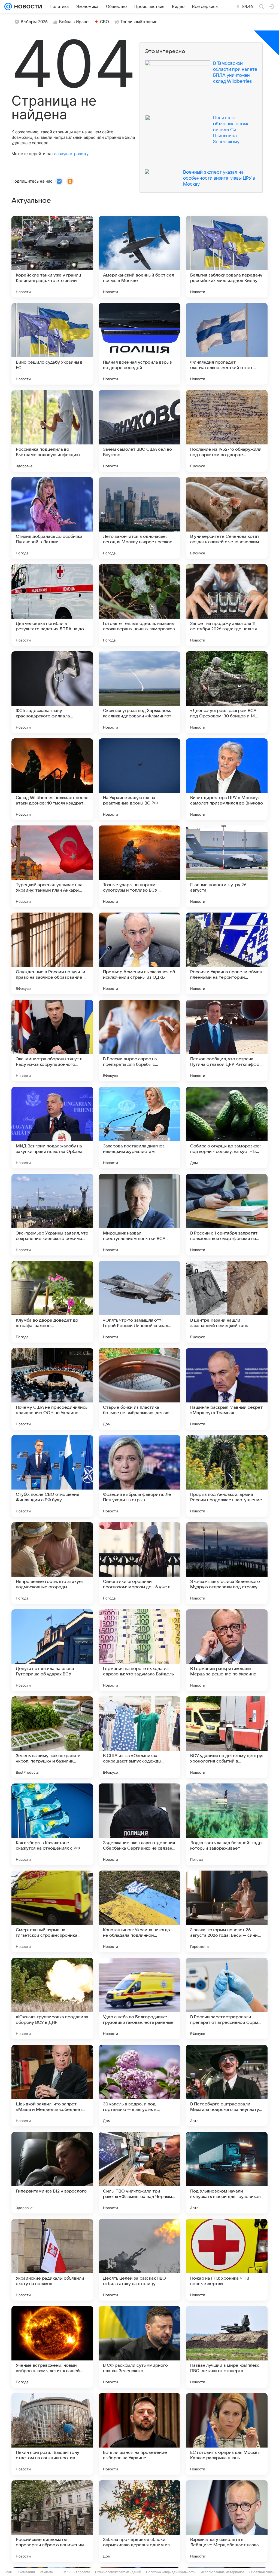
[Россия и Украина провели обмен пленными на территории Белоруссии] (227, 953)
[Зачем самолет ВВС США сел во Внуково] (139, 431)
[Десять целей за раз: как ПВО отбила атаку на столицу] (139, 2260)
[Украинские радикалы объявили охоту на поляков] (52, 2260)
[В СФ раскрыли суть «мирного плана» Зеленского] (139, 2347)
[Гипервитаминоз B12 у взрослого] (52, 2173)
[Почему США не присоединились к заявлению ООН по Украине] (52, 1389)
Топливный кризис (139, 22)
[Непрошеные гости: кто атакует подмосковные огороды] (52, 1563)
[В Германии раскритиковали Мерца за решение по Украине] (227, 1650)
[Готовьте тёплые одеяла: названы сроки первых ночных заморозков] (139, 605)
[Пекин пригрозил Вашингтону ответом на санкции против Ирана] (52, 2434)
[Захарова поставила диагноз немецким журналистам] (139, 1128)
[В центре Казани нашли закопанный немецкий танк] (227, 1302)
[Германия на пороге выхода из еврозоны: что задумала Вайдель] (139, 1650)
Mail (9, 2572)
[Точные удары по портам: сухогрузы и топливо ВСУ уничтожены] (139, 866)
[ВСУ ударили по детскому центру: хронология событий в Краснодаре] (227, 1737)
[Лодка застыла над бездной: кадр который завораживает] (227, 1824)
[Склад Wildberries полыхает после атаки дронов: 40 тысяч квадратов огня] (52, 779)
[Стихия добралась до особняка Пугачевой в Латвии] (52, 518)
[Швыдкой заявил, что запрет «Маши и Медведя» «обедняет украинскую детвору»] (52, 2086)
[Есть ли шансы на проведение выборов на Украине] (139, 2434)
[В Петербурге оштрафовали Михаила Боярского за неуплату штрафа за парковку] (227, 2086)
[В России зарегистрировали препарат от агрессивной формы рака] (227, 1998)
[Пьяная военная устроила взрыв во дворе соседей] (139, 344)
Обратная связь (262, 2572)
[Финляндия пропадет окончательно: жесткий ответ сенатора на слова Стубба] (227, 344)
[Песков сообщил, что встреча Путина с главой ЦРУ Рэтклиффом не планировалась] (227, 1040)
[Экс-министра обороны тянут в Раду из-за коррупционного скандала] (52, 1040)
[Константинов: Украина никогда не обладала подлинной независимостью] (139, 1911)
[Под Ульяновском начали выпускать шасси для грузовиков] (227, 2173)
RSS (66, 2572)
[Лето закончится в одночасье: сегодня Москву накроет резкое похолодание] (139, 518)
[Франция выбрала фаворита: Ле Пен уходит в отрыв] (139, 1476)
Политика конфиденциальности (171, 2572)
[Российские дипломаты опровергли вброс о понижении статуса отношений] (52, 2521)
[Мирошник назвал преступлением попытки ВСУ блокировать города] (139, 1215)
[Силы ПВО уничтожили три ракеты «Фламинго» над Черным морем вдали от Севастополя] (139, 2173)
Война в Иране (74, 22)
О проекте (82, 2572)
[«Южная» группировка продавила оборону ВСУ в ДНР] (52, 1998)
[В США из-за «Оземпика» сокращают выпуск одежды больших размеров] (139, 1737)
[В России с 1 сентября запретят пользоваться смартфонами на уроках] (227, 1215)
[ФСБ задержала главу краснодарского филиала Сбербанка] (52, 692)
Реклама (46, 2572)
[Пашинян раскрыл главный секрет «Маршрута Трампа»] (227, 1389)
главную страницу (70, 154)
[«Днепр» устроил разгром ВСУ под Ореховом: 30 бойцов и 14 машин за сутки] (227, 692)
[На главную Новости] (27, 7)
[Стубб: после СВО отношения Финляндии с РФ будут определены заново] (52, 1476)
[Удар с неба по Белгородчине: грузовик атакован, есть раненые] (139, 1998)
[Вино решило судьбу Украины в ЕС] (52, 344)
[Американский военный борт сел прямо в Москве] (139, 257)
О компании (26, 2572)
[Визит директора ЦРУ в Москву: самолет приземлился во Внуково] (227, 779)
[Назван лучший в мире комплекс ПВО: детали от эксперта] (227, 2347)
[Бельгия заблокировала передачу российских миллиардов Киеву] (227, 257)
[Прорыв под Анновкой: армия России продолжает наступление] (227, 1476)
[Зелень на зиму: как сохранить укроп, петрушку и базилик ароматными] (52, 1737)
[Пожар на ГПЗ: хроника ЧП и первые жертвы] (227, 2260)
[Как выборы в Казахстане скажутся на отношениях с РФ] (52, 1824)
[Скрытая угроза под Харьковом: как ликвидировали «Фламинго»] (139, 692)
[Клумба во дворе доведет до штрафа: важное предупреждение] (52, 1302)
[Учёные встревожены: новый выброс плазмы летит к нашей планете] (52, 2347)
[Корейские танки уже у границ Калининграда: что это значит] (52, 257)
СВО (104, 22)
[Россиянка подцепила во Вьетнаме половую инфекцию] (52, 431)
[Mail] (8, 7)
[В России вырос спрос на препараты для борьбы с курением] (139, 1040)
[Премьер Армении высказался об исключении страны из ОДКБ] (139, 953)
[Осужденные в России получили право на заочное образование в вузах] (52, 953)
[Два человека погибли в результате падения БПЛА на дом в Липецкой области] (52, 605)
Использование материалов (222, 2572)
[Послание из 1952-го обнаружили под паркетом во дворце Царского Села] (227, 431)
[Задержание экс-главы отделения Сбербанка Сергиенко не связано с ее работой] (139, 1824)
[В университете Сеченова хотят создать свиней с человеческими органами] (227, 518)
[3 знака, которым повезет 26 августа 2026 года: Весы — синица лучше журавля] (227, 1911)
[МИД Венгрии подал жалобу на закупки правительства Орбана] (52, 1128)
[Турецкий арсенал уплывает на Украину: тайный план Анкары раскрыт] (52, 866)
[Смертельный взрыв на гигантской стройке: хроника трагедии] (52, 1911)
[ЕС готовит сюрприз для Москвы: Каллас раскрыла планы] (227, 2434)
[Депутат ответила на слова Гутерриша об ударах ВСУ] (52, 1650)
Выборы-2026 (34, 22)
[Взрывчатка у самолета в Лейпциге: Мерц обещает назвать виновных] (227, 2521)
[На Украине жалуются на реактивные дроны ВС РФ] (139, 779)
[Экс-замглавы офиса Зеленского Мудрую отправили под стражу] (227, 1563)
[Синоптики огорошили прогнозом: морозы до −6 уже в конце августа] (139, 1563)
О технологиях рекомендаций (118, 2572)
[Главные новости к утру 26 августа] (227, 866)
